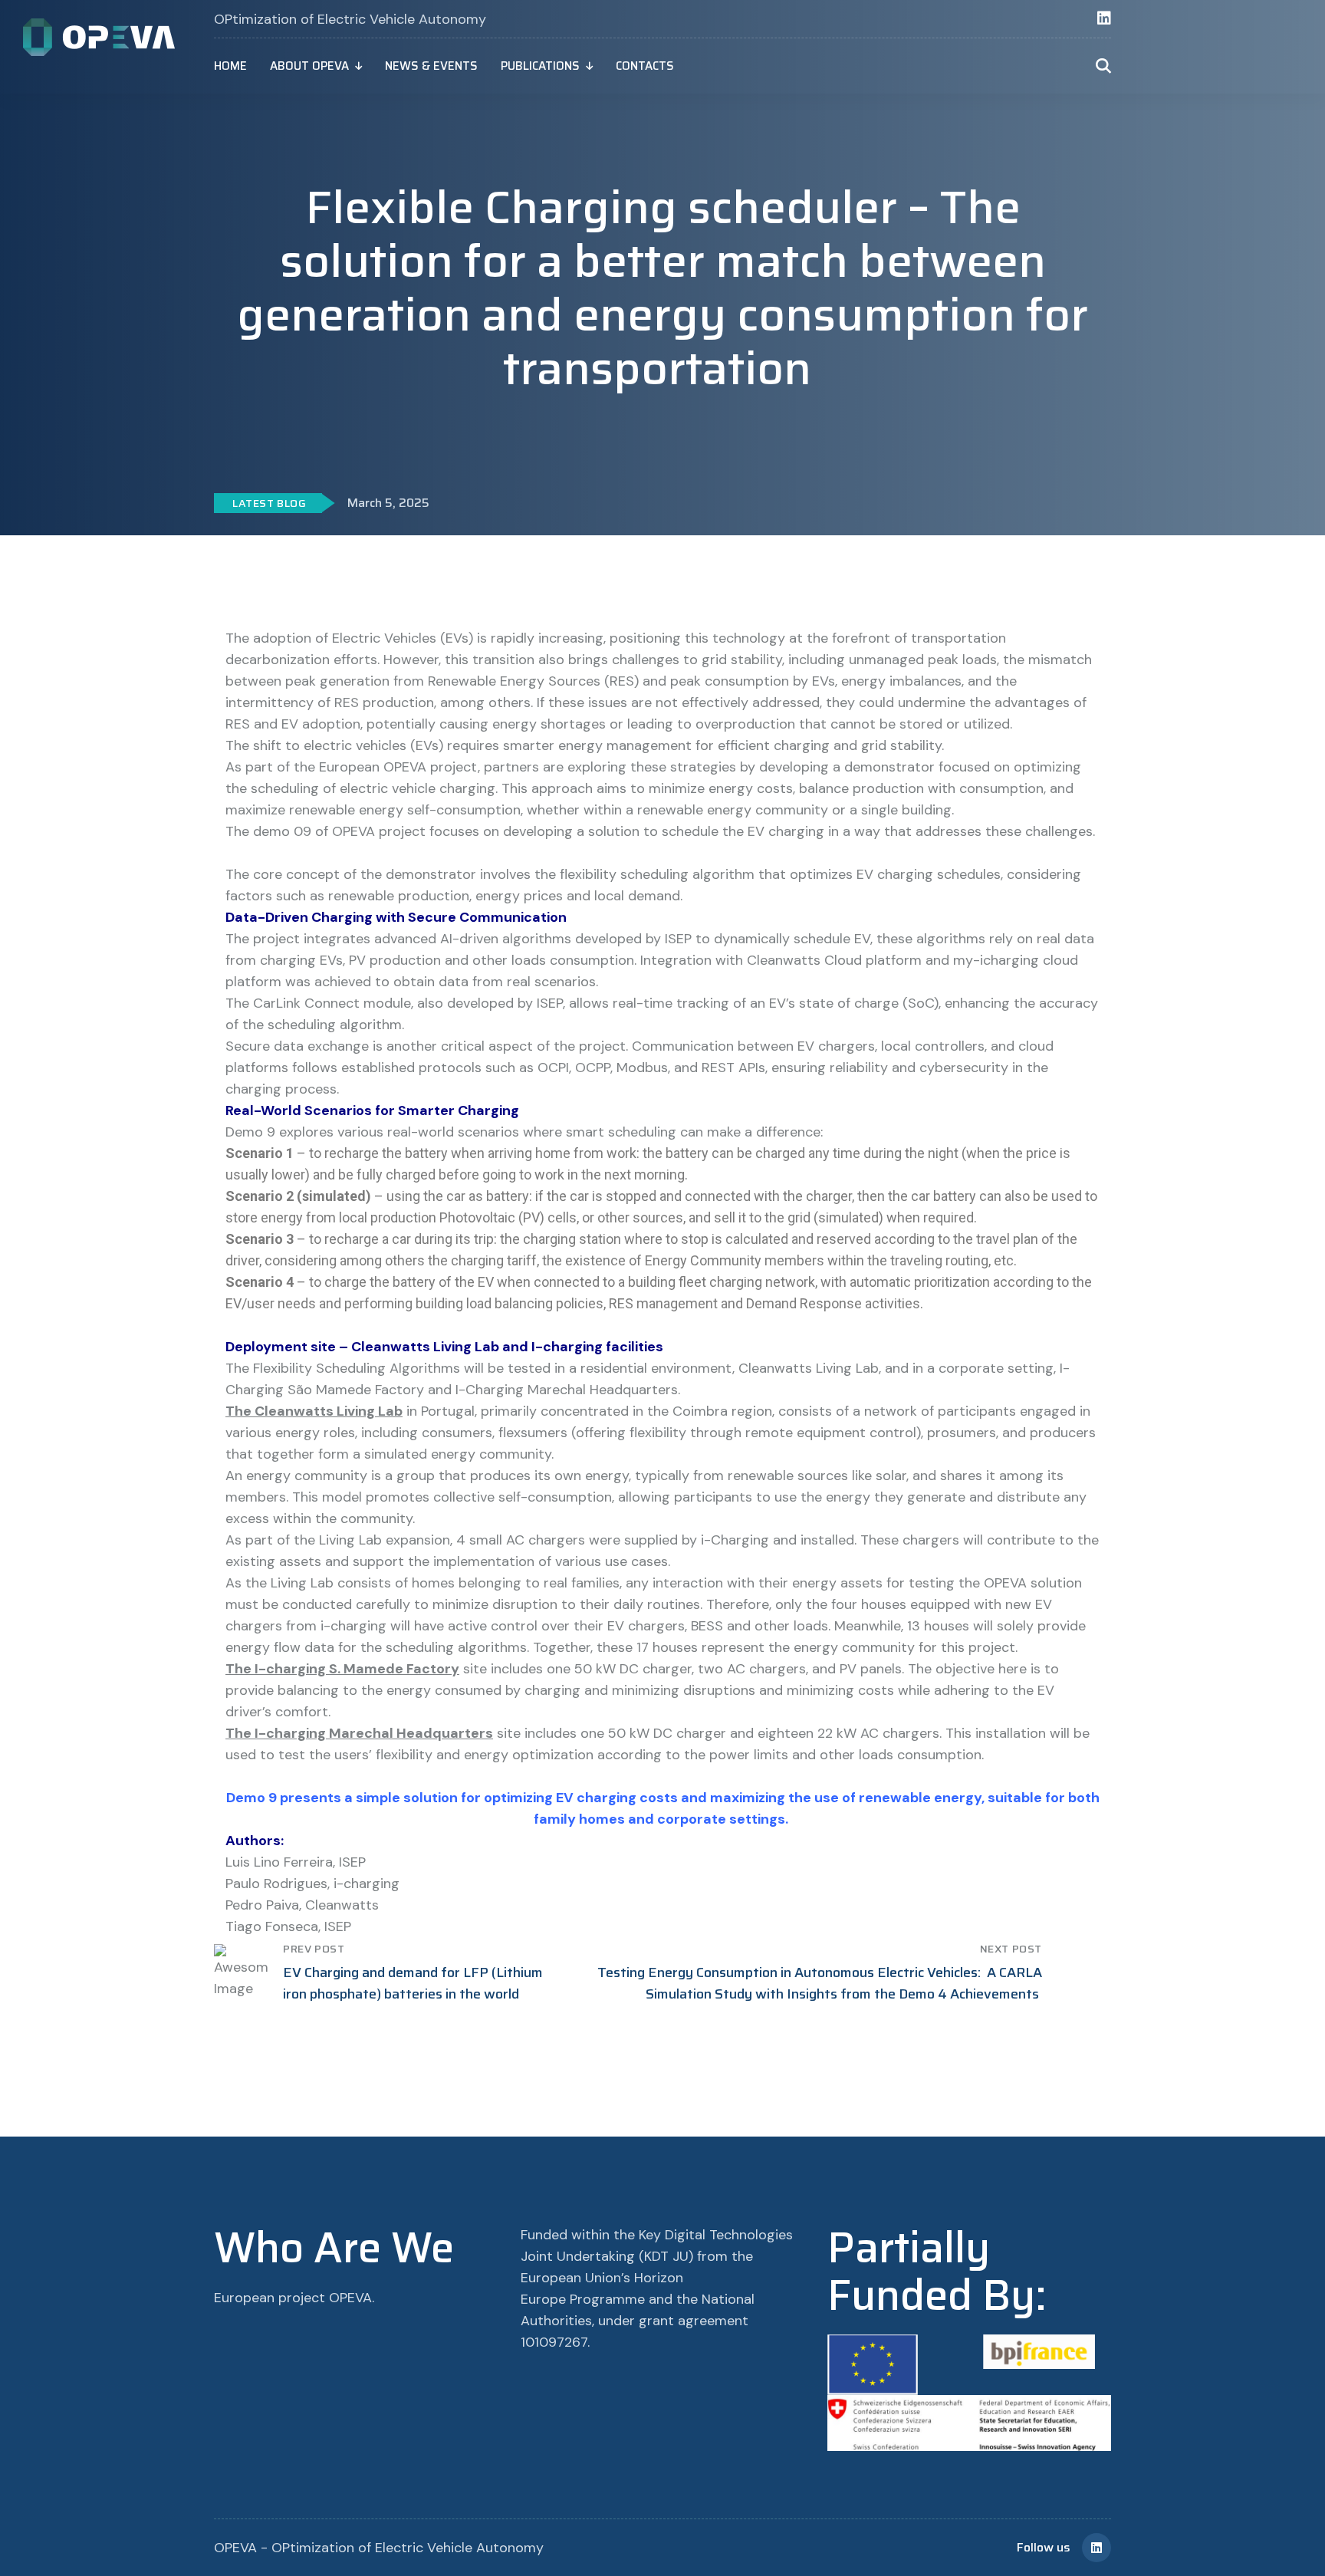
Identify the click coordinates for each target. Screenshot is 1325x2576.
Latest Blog (270, 503)
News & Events (431, 66)
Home (230, 66)
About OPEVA (309, 66)
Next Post (1011, 1949)
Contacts (645, 66)
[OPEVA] (100, 36)
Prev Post (314, 1949)
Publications (540, 66)
